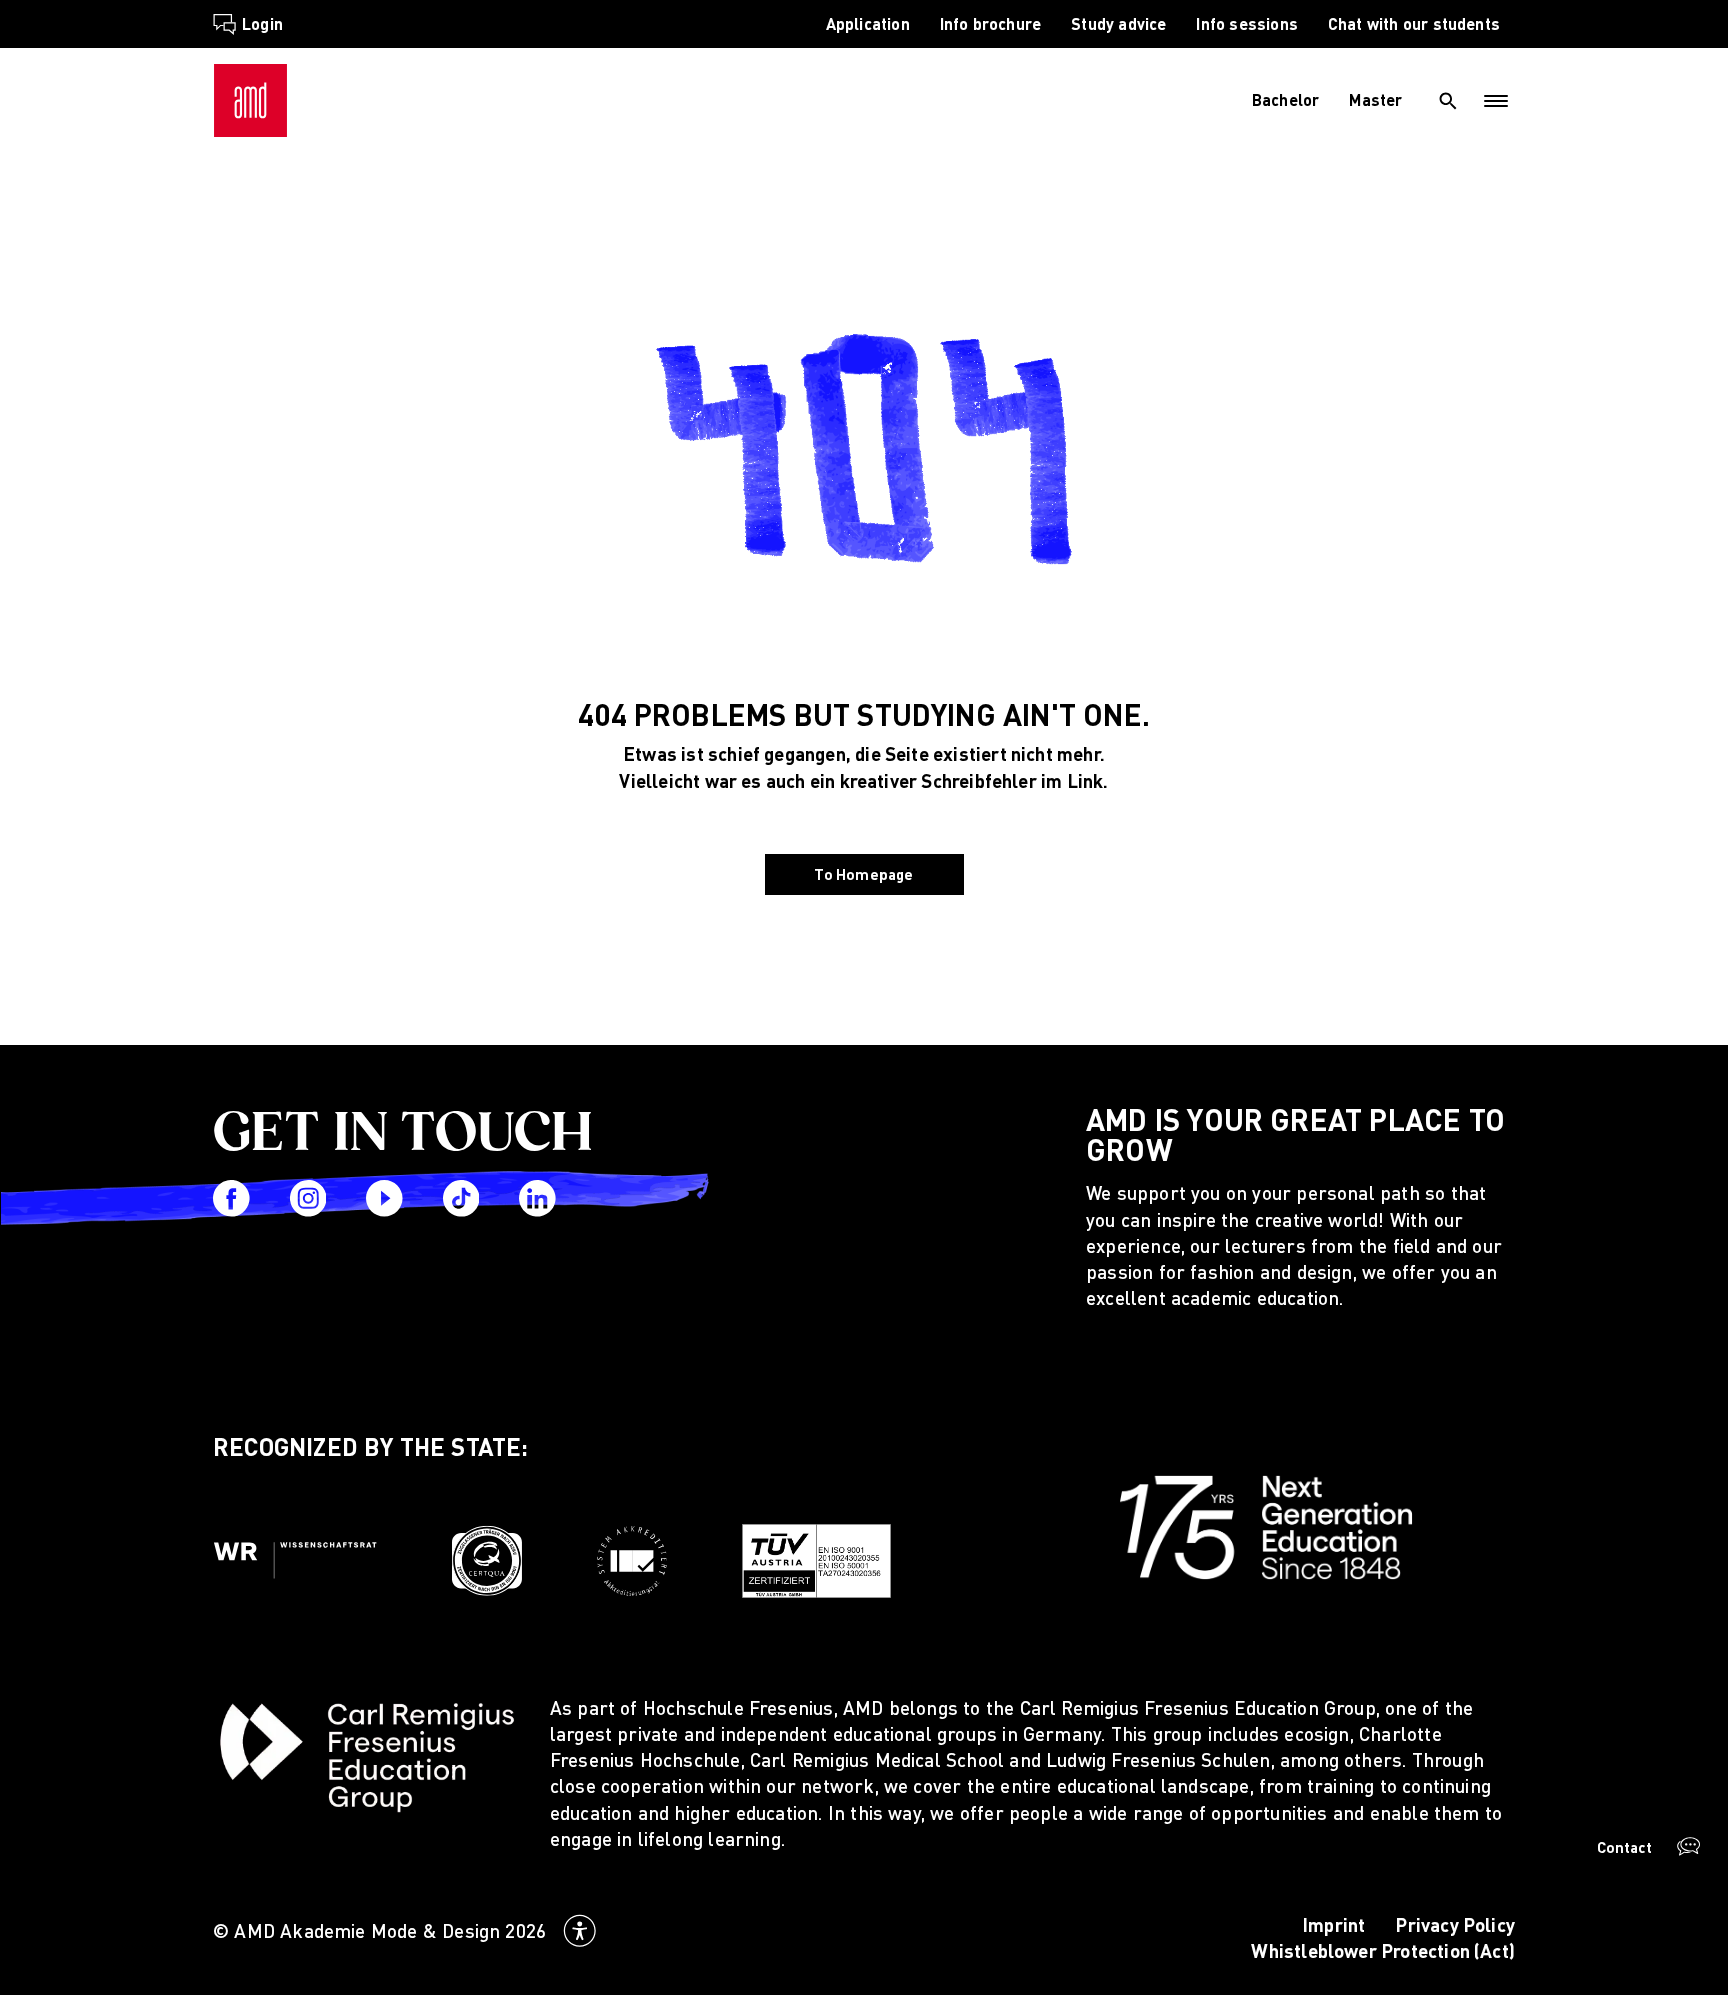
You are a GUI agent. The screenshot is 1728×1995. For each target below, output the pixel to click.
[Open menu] (1497, 101)
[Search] (1448, 101)
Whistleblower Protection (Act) (1383, 1950)
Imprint (1333, 1924)
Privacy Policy (1455, 1924)
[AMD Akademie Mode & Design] (250, 100)
